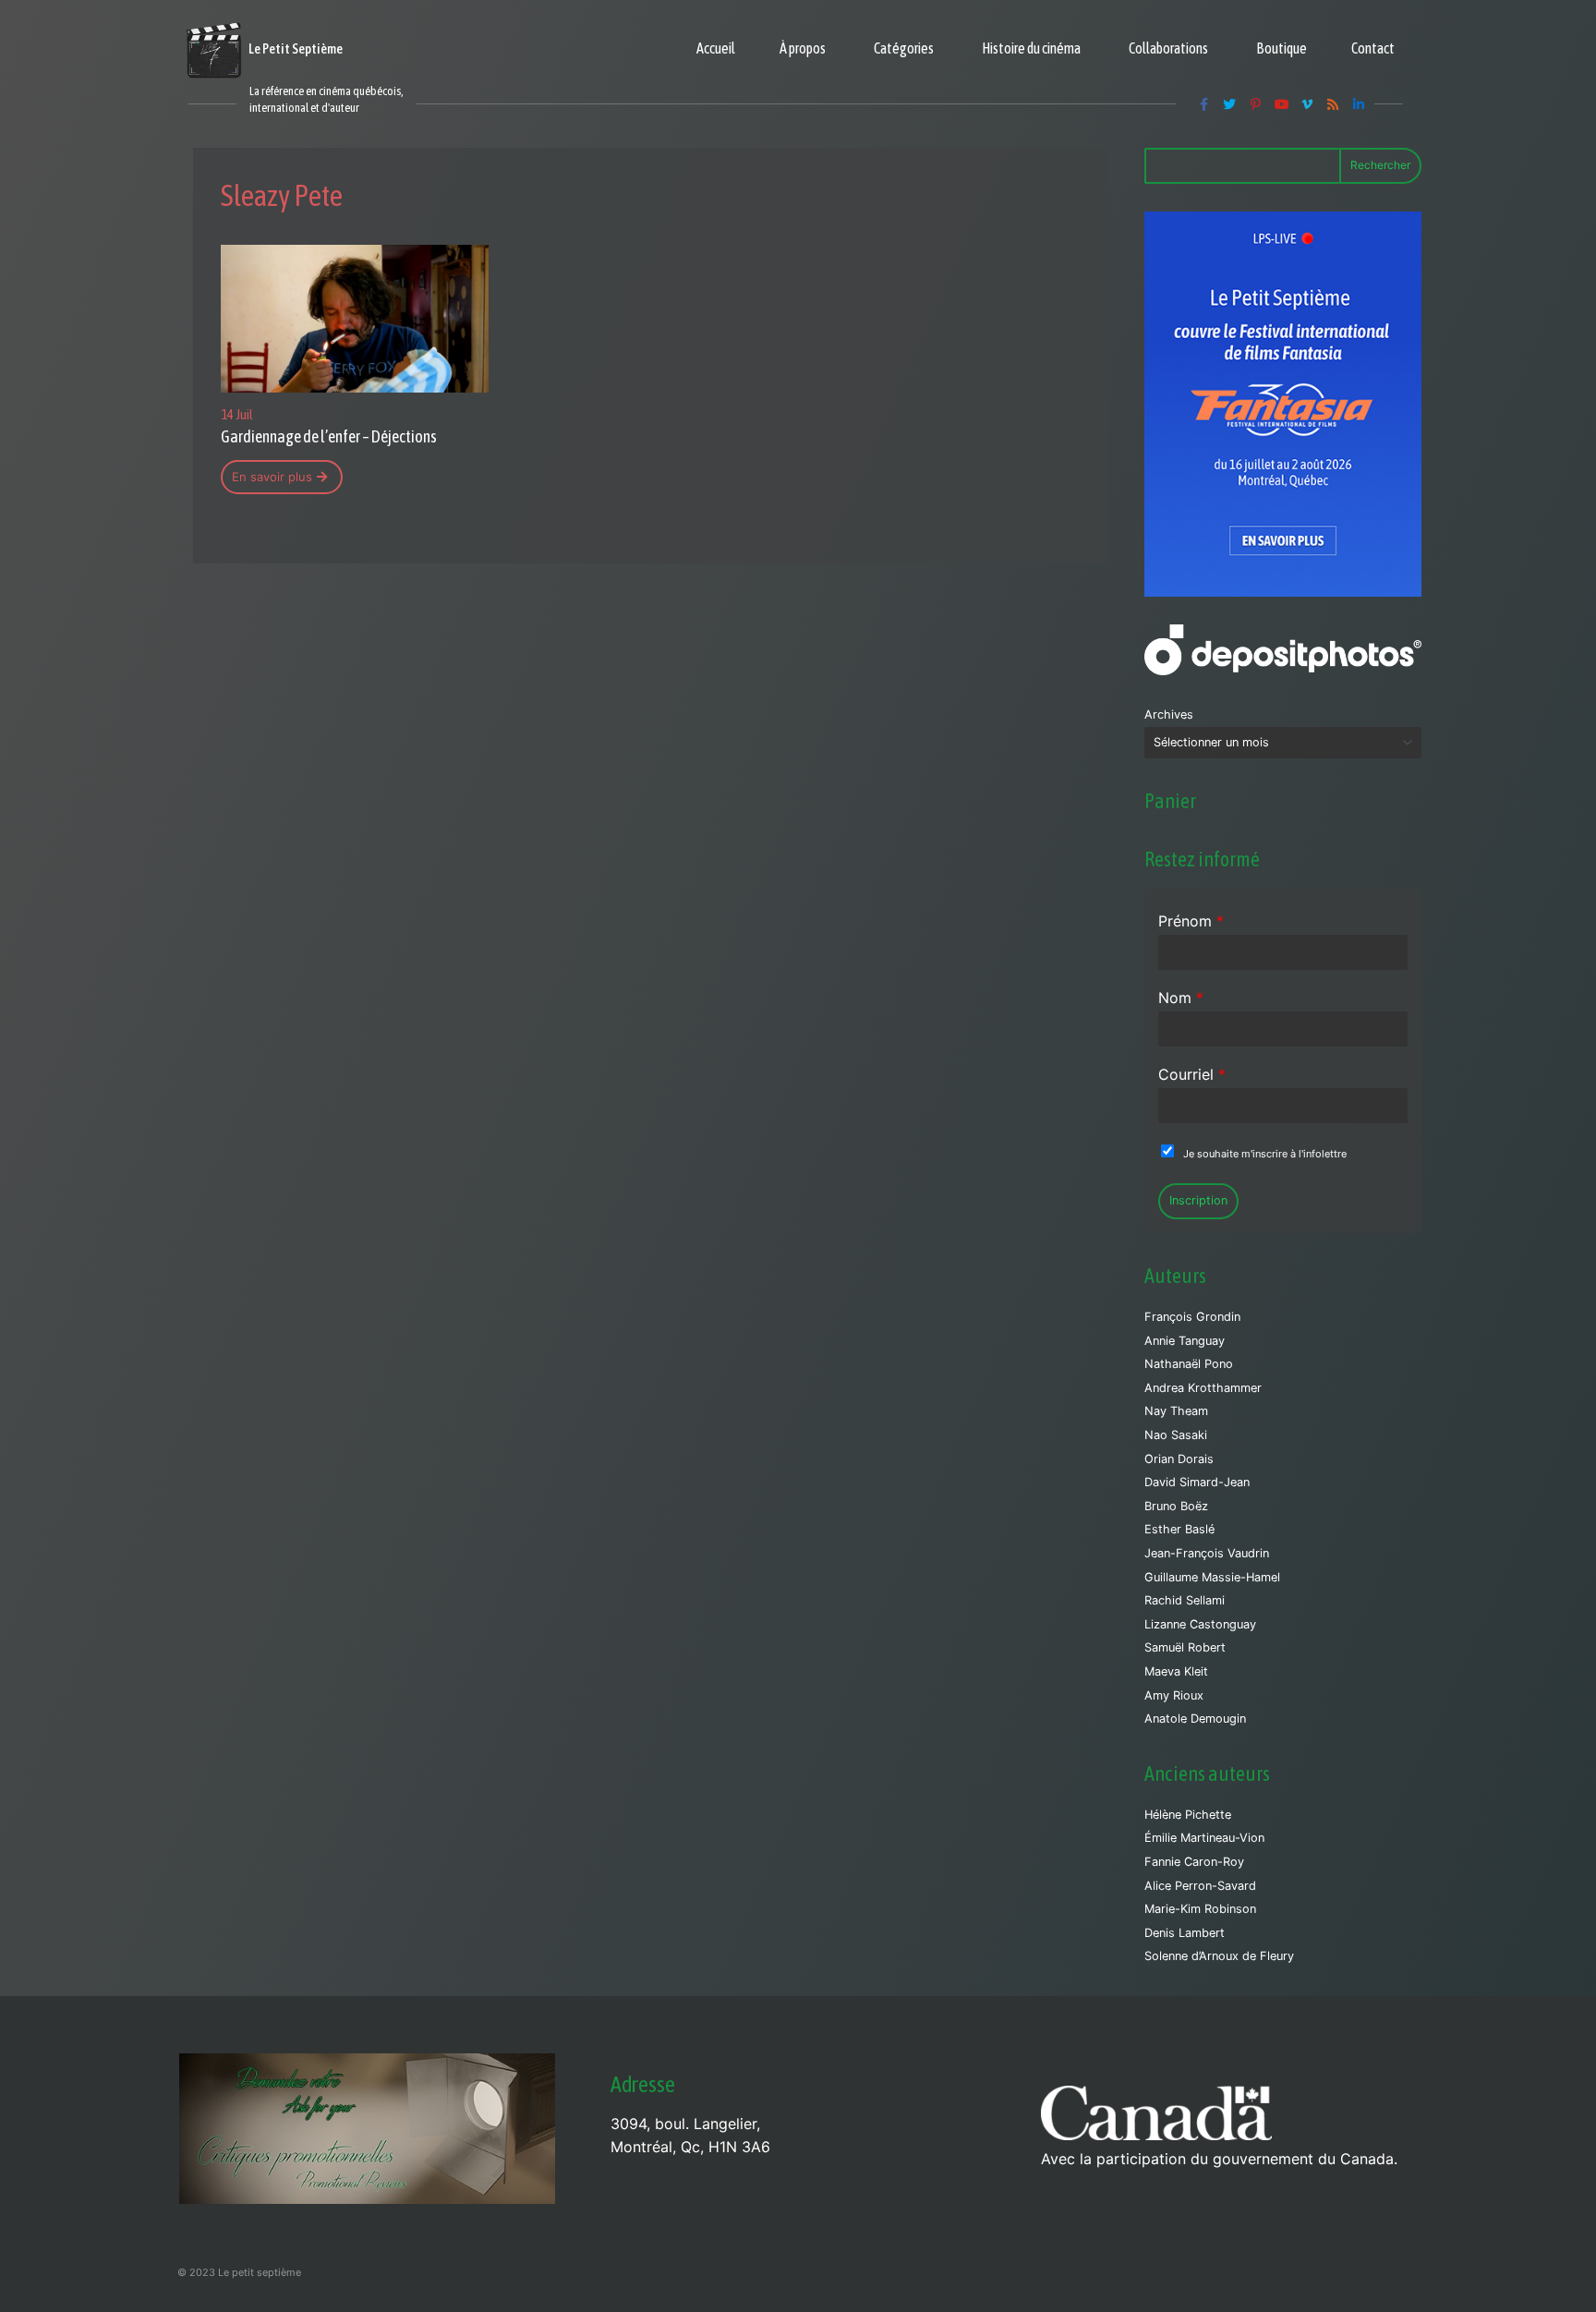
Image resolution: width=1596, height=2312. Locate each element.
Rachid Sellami (1185, 1600)
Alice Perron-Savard (1200, 1886)
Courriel (1192, 1074)
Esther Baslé (1179, 1529)
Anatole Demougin (1195, 1719)
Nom (1181, 998)
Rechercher (1380, 165)
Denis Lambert (1185, 1933)
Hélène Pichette (1188, 1815)
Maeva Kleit (1176, 1671)
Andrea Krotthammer (1203, 1388)
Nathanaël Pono (1189, 1364)
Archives (1169, 714)
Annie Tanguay (1185, 1341)
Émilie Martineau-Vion (1204, 1838)
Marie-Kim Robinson (1200, 1909)
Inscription (1198, 1200)
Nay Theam (1176, 1411)
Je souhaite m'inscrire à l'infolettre (1265, 1154)
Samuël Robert (1185, 1647)
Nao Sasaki (1176, 1435)
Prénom (1191, 921)
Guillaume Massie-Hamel (1212, 1577)
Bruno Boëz (1176, 1506)
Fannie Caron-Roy (1194, 1862)
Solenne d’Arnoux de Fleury (1219, 1956)
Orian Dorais (1179, 1459)
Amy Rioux (1174, 1695)
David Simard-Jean (1197, 1482)
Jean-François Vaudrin (1207, 1553)
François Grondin (1192, 1317)
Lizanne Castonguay (1200, 1624)
